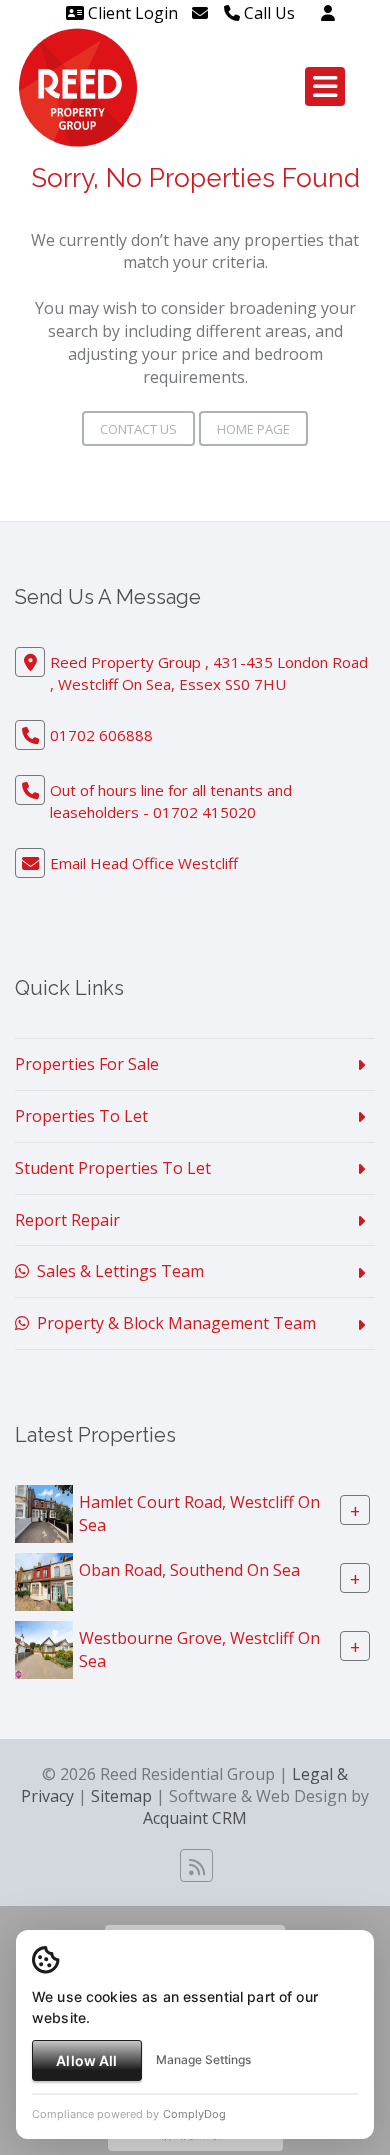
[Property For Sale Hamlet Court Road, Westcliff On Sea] (44, 1512)
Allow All (86, 2060)
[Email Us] (200, 13)
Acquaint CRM (195, 1818)
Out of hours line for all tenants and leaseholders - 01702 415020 (171, 800)
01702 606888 (101, 735)
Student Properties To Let (113, 1168)
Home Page (253, 429)
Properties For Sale (87, 1064)
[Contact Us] (328, 13)
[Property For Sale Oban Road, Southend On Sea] (44, 1580)
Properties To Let (81, 1116)
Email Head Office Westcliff (144, 863)
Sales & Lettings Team (116, 1271)
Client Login (131, 13)
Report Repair (67, 1220)
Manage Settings (203, 2059)
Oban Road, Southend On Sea (189, 1570)
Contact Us (138, 429)
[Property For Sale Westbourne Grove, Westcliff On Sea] (44, 1648)
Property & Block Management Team (172, 1323)
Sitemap (121, 1796)
